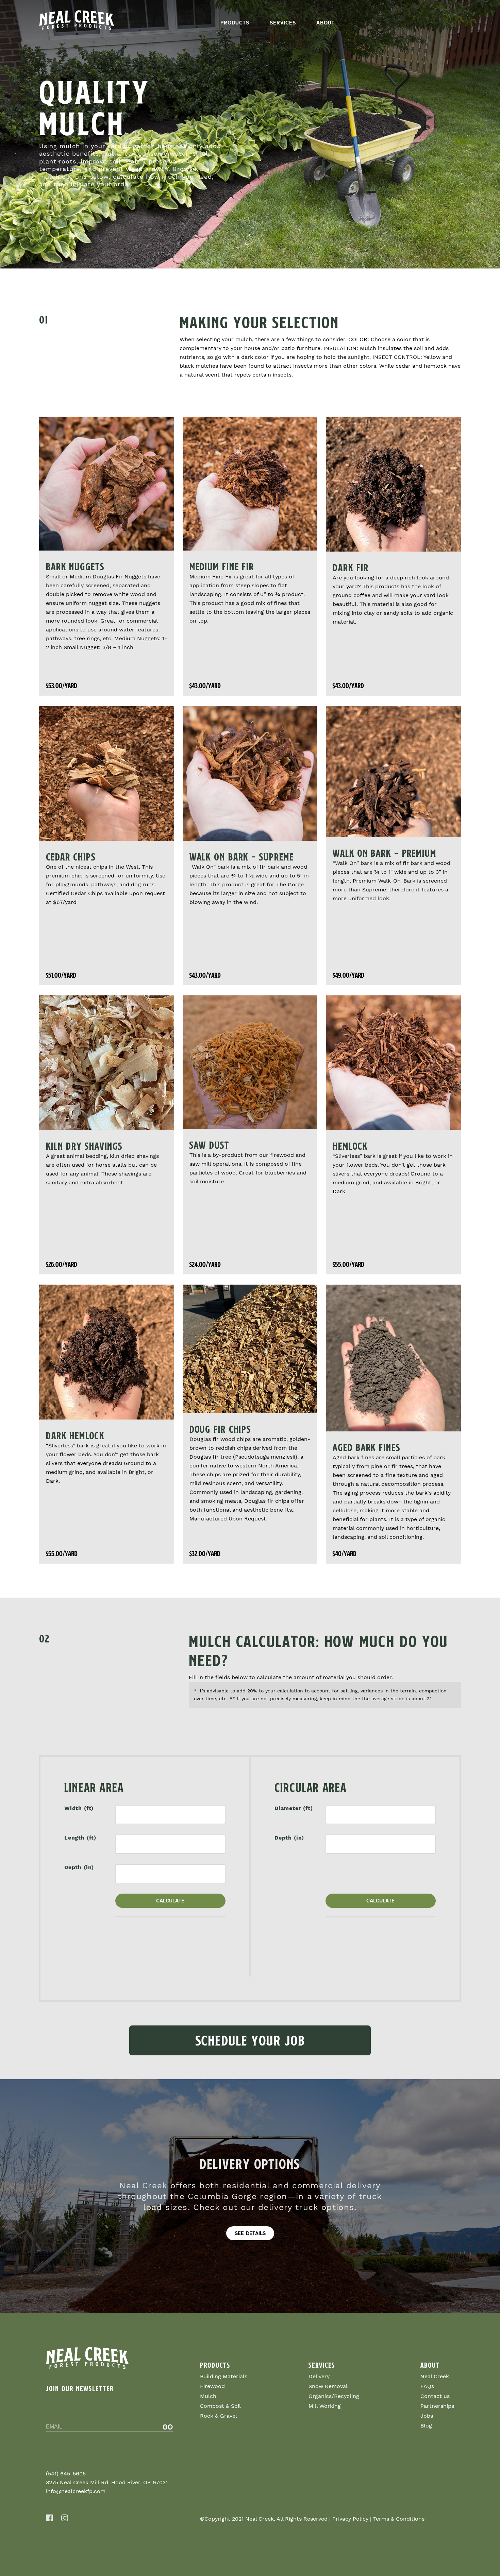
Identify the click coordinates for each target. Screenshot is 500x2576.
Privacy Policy (350, 2519)
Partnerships (437, 2406)
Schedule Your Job (250, 2040)
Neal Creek (435, 2376)
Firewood (212, 2386)
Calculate (170, 1901)
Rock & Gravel (219, 2416)
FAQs (427, 2386)
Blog (426, 2426)
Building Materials (224, 2376)
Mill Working (325, 2406)
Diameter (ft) (294, 1808)
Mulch (208, 2396)
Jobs (427, 2416)
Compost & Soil (220, 2406)
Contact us (435, 2396)
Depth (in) (79, 1867)
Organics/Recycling (334, 2396)
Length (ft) (80, 1838)
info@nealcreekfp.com (76, 2491)
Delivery (319, 2376)
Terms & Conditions (399, 2519)
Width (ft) (79, 1808)
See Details (250, 2233)
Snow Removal (328, 2386)
